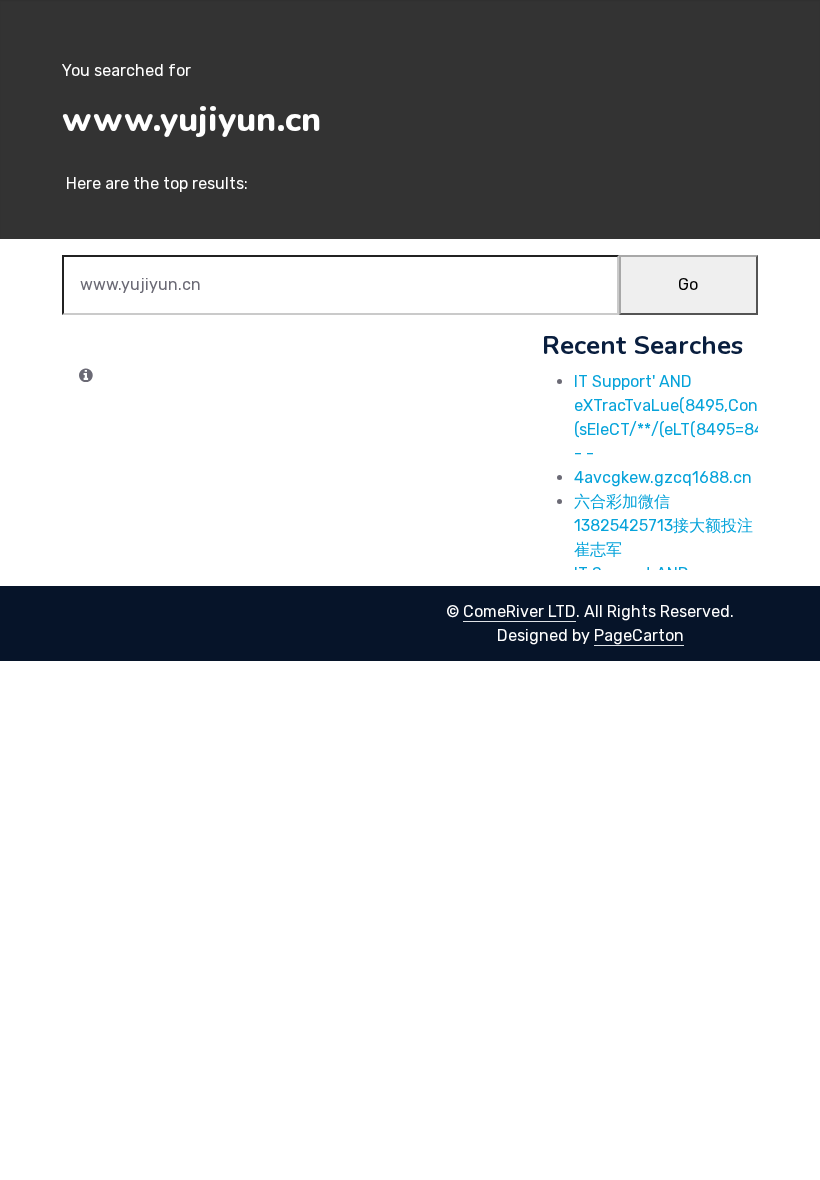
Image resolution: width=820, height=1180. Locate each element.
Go (688, 284)
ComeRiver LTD (519, 611)
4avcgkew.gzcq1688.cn (663, 477)
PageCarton (639, 635)
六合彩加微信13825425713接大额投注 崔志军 (663, 525)
